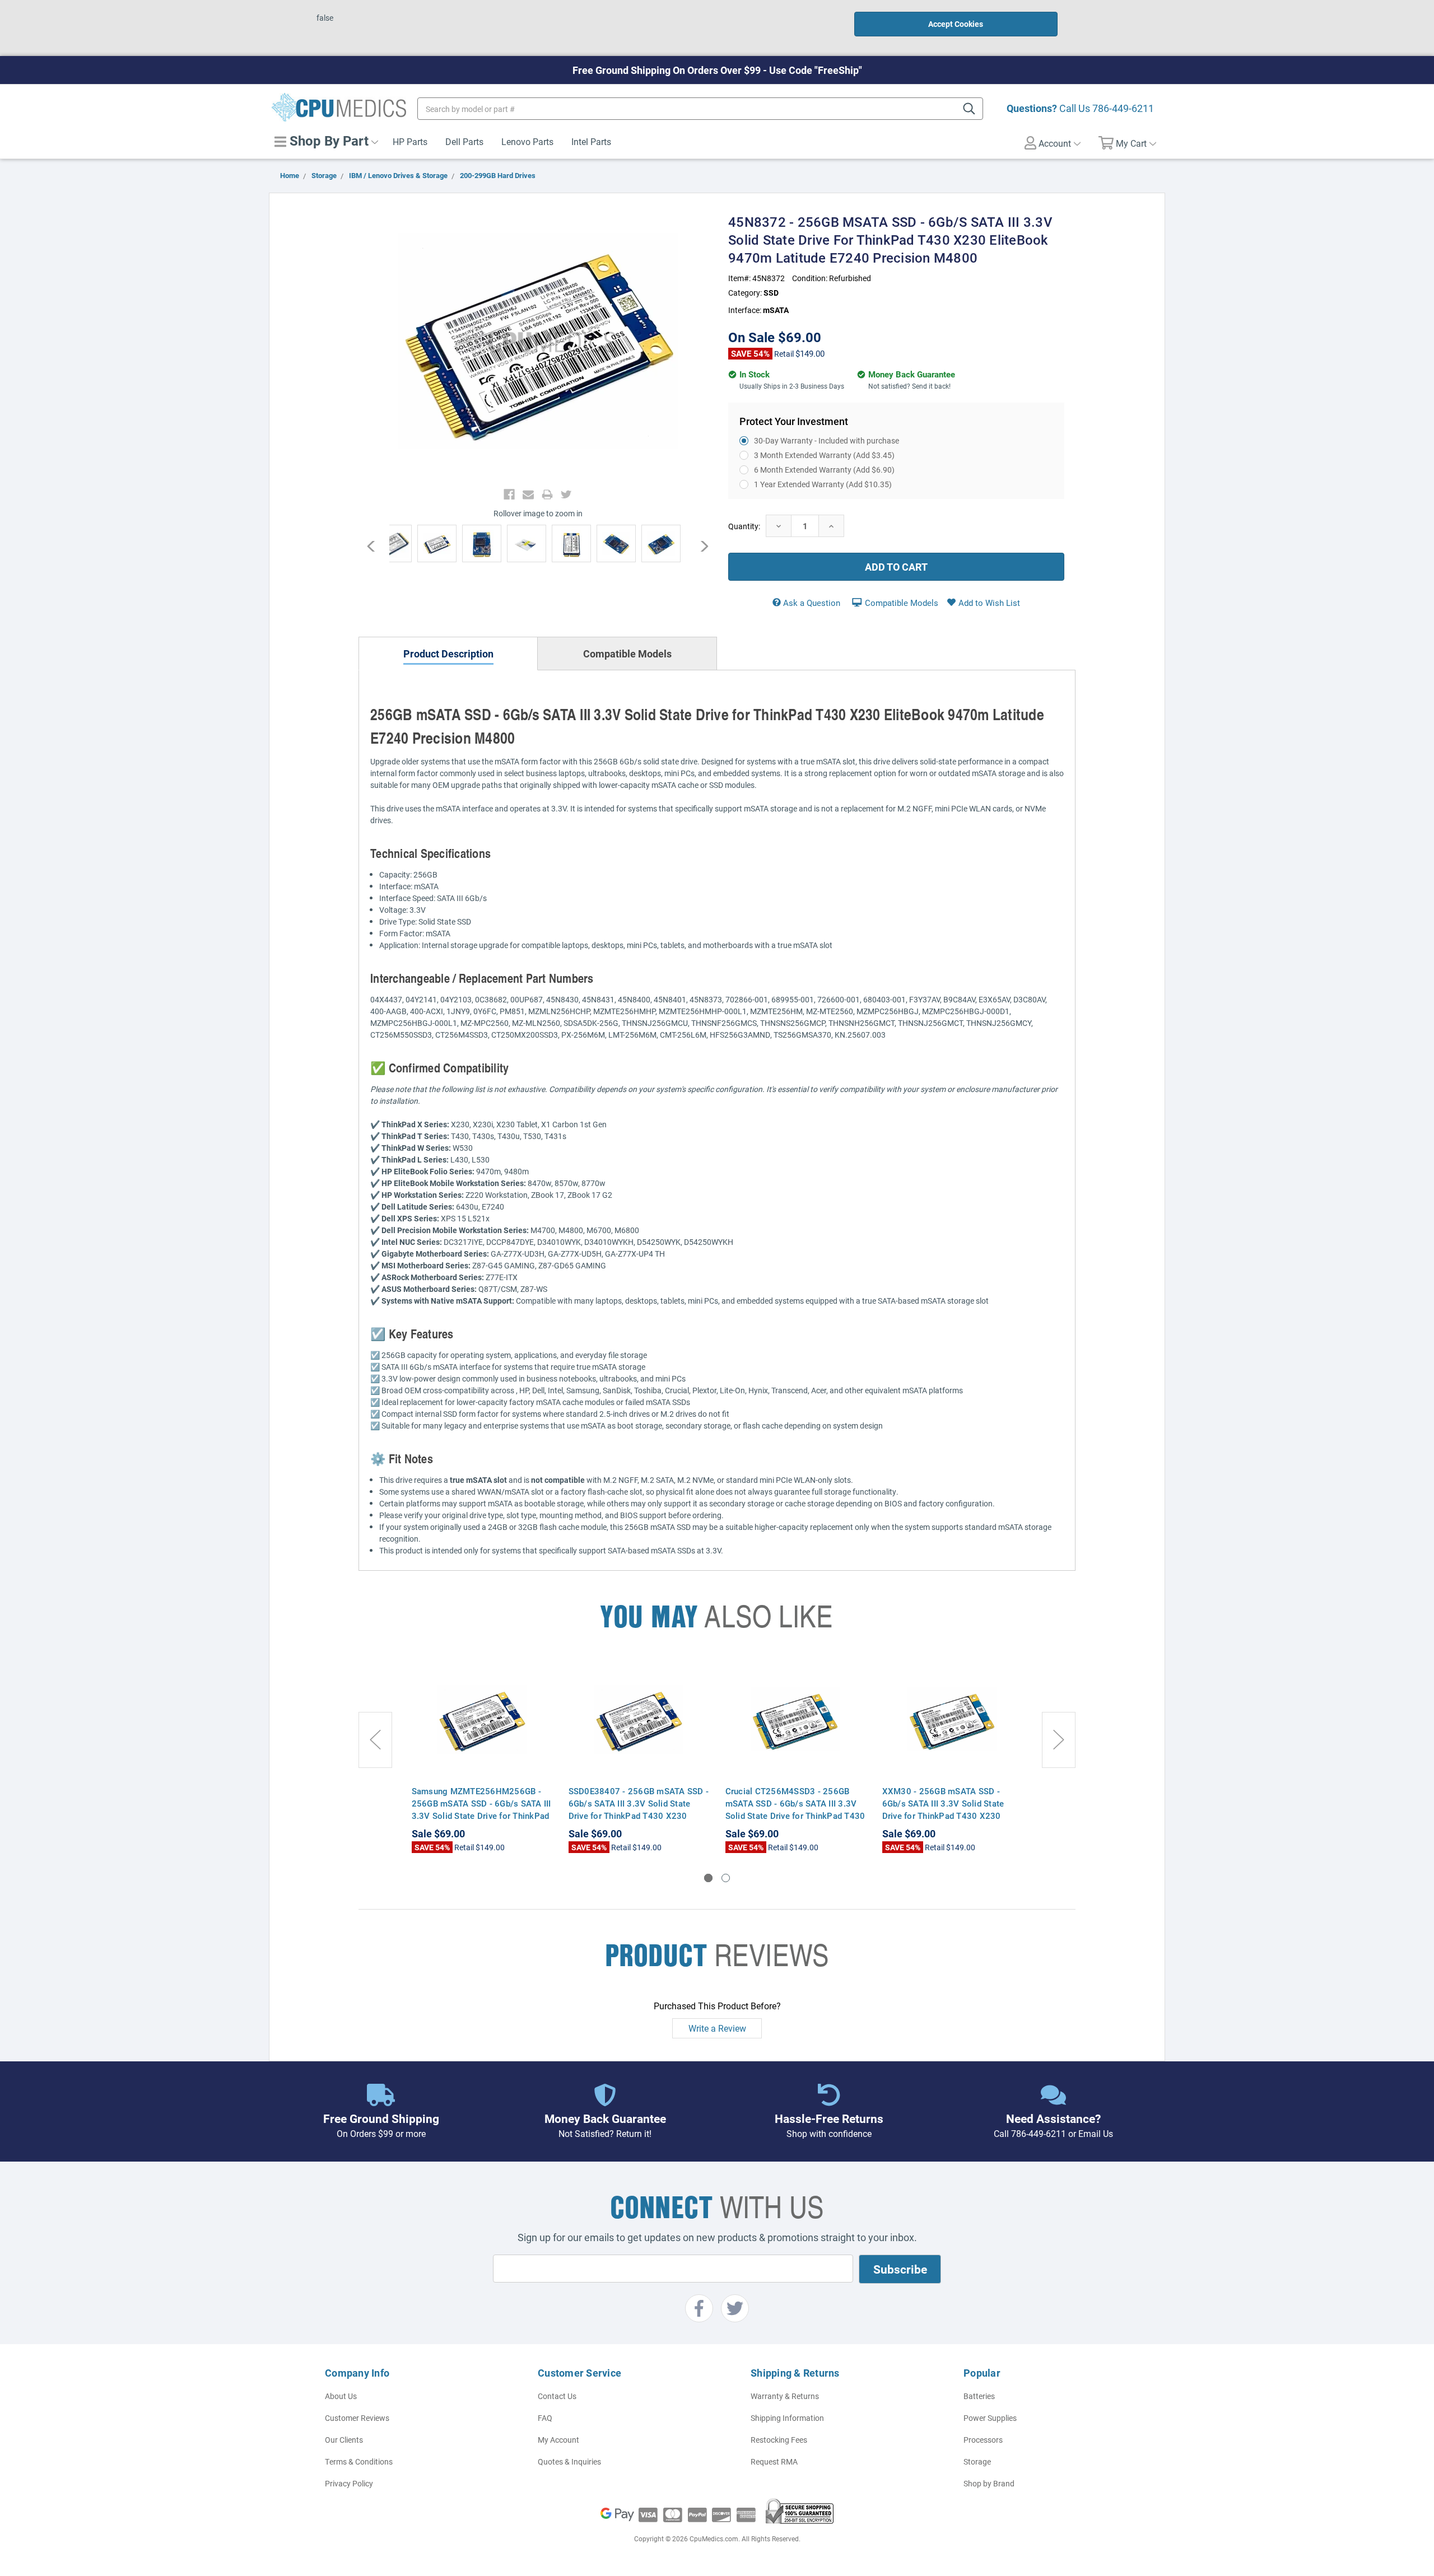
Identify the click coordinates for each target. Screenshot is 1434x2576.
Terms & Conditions (359, 2461)
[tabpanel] (482, 1757)
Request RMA (774, 2461)
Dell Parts (464, 141)
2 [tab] (726, 1878)
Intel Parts (591, 141)
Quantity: (744, 526)
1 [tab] (708, 1878)
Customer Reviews (357, 2418)
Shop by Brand (989, 2483)
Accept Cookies (956, 24)
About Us (341, 2396)
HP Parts (410, 141)
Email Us (1096, 2133)
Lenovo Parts (527, 141)
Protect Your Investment (794, 421)
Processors (983, 2440)
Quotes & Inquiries (569, 2461)
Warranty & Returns (785, 2396)
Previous (377, 546)
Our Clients (344, 2440)
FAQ (545, 2418)
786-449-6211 (1123, 108)
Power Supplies (990, 2418)
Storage (977, 2461)
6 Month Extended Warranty (824, 470)
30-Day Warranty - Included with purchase (827, 440)
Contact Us (557, 2396)
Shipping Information (787, 2418)
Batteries (979, 2396)
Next (699, 546)
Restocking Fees (779, 2440)
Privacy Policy (349, 2483)
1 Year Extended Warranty (823, 484)
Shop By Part (327, 141)
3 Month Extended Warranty (824, 455)
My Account (558, 2440)
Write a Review (717, 2028)
